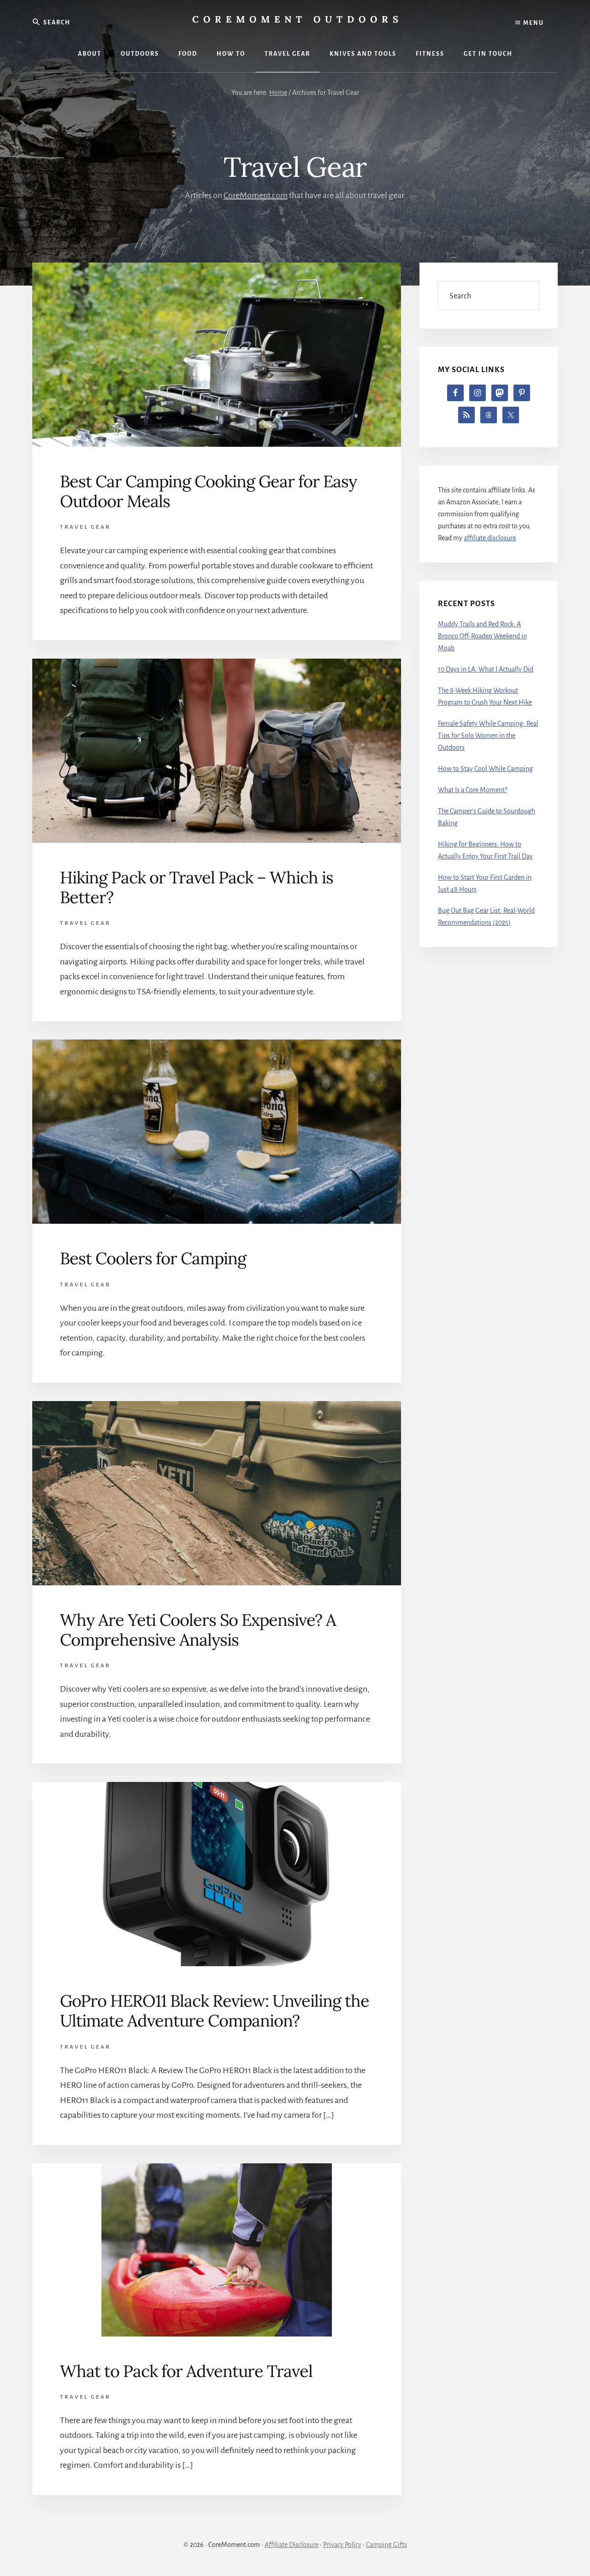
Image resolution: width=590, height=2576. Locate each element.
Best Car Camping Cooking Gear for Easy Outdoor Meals (208, 491)
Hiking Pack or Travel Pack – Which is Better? (197, 887)
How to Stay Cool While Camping (485, 769)
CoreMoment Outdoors (298, 19)
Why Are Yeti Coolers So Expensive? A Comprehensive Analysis (198, 1630)
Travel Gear (85, 527)
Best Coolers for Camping (153, 1258)
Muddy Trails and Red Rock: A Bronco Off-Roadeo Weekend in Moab (482, 636)
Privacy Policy (342, 2545)
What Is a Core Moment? (472, 790)
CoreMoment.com (256, 195)
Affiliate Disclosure (292, 2545)
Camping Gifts (386, 2545)
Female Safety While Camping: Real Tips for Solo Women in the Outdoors (488, 736)
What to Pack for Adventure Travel (186, 2371)
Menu (533, 23)
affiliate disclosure (490, 538)
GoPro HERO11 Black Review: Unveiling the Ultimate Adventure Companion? (215, 2011)
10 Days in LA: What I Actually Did (486, 669)
